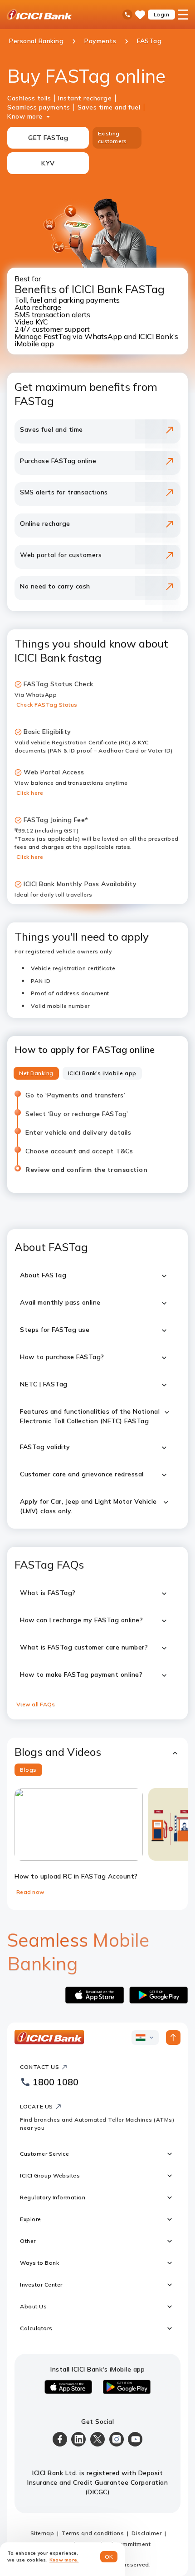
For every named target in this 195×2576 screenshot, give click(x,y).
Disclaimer (146, 2533)
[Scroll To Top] (173, 2038)
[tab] (36, 1073)
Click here (30, 793)
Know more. (64, 2560)
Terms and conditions (93, 2533)
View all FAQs (36, 1704)
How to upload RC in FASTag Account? (76, 1876)
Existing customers (112, 137)
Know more (25, 116)
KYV (48, 163)
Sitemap (42, 2533)
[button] (97, 1752)
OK (109, 2557)
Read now (30, 1892)
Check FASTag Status (47, 705)
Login (162, 14)
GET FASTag (48, 138)
